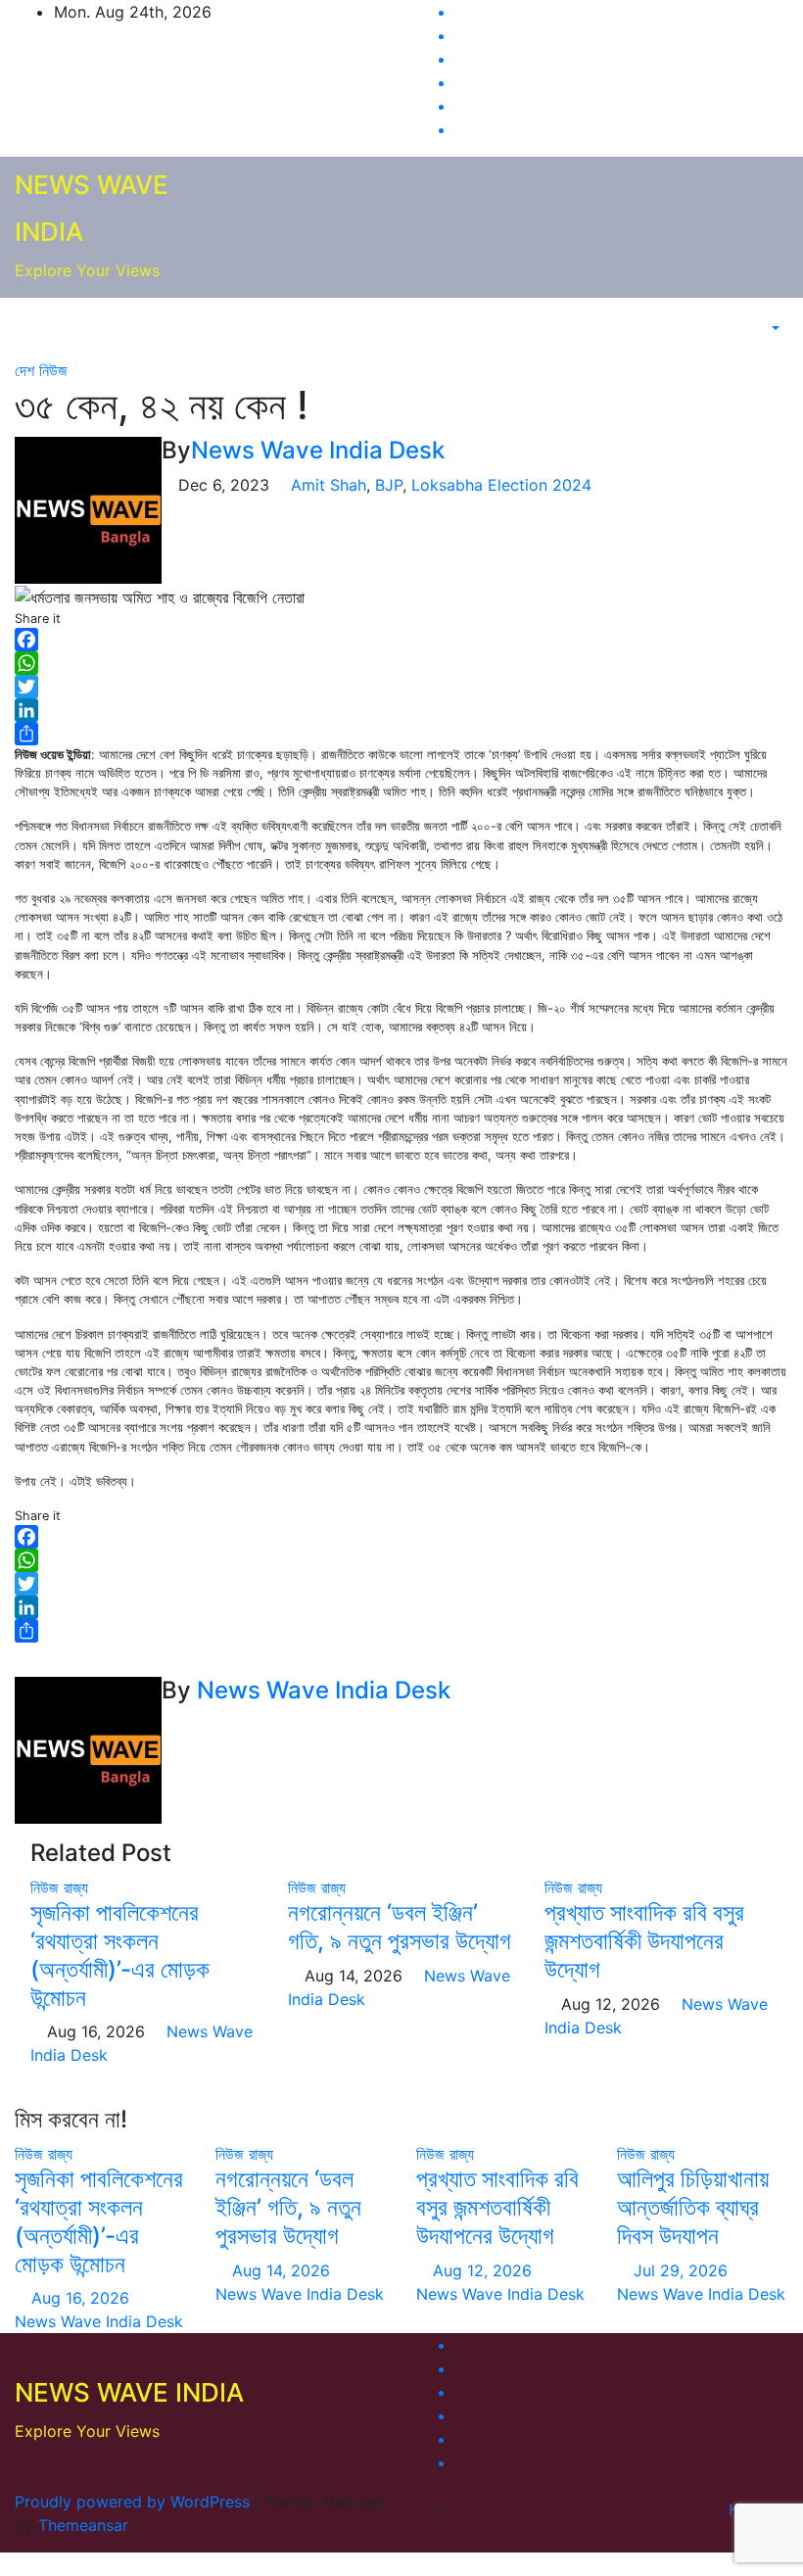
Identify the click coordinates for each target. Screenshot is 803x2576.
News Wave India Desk (318, 450)
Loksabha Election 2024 (501, 485)
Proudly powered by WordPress (135, 2502)
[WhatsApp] (401, 663)
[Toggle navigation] (731, 328)
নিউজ (53, 370)
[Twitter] (401, 687)
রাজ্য (76, 1887)
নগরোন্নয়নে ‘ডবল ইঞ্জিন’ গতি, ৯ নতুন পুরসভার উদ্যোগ (400, 1927)
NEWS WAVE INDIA (129, 2392)
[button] (765, 328)
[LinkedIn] (401, 710)
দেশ (27, 370)
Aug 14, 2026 (281, 2270)
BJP (389, 485)
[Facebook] (401, 640)
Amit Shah (329, 485)
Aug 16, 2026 (80, 2298)
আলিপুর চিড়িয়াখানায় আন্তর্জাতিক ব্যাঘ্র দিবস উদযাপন (693, 2207)
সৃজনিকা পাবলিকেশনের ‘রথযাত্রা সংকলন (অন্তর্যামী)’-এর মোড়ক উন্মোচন (120, 1955)
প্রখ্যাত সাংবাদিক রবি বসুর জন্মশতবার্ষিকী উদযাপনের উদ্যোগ (644, 1941)
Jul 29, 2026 (681, 2270)
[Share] (401, 734)
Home (751, 2509)
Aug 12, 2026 (482, 2270)
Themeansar (83, 2525)
